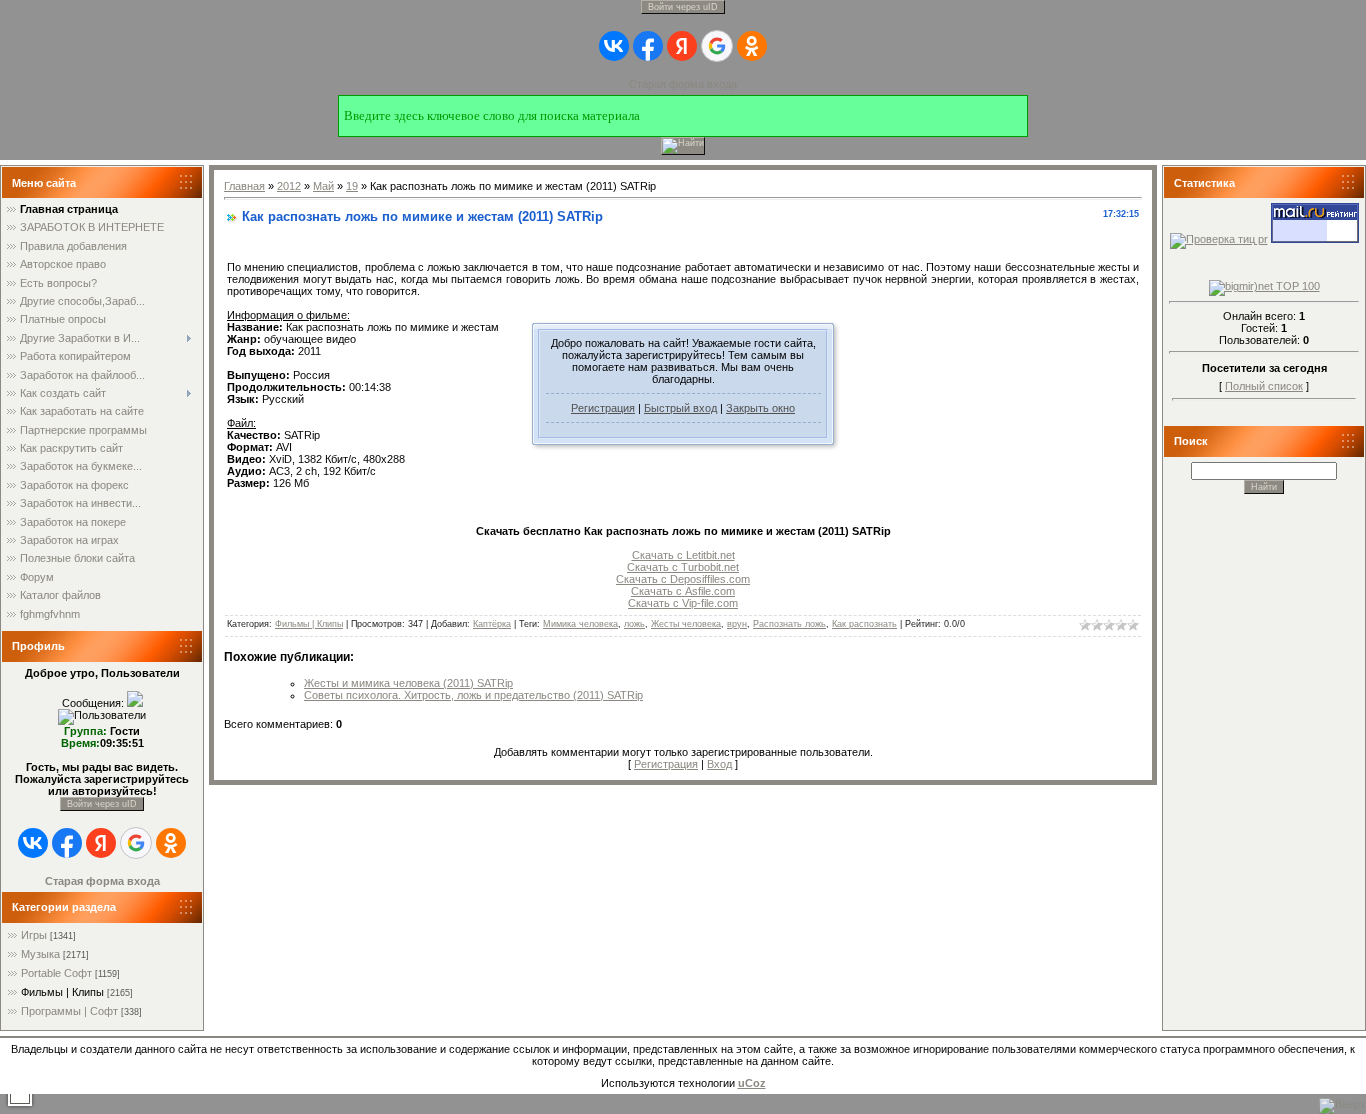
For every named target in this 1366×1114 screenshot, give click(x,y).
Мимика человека (580, 624)
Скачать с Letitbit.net (683, 555)
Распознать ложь (789, 624)
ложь (634, 624)
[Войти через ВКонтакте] (614, 46)
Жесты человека (686, 624)
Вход (719, 764)
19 (352, 186)
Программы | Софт (69, 1011)
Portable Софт (56, 973)
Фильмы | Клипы (62, 992)
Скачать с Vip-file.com (683, 603)
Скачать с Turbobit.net (683, 567)
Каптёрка (492, 624)
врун (737, 624)
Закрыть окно (760, 408)
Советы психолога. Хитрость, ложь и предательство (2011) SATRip (473, 695)
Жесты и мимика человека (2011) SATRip (408, 683)
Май (323, 186)
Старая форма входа (683, 84)
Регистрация (603, 408)
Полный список (1264, 386)
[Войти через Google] (717, 46)
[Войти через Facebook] (648, 46)
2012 (289, 186)
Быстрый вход (680, 408)
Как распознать (864, 624)
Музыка (40, 954)
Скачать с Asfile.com (683, 591)
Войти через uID (683, 7)
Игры (34, 935)
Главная (244, 186)
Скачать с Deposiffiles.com (683, 579)
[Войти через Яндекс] (682, 46)
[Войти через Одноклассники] (752, 46)
